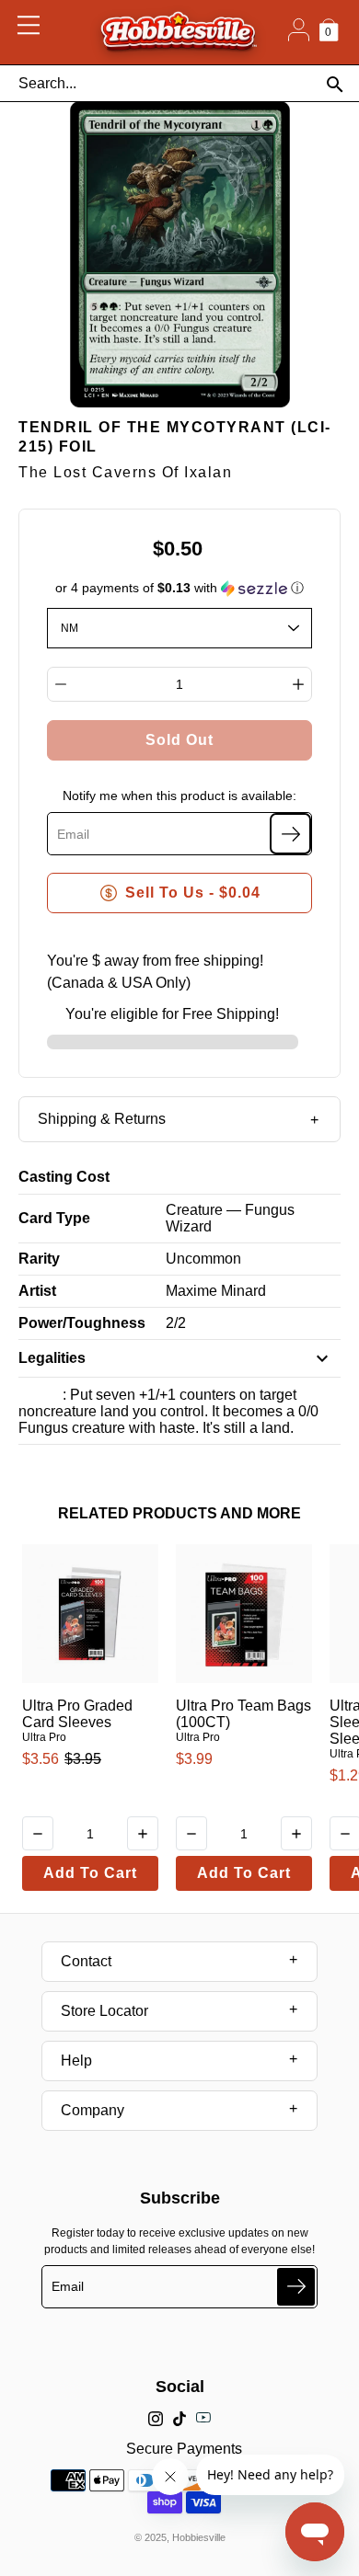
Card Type (54, 1218)
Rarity (39, 1259)
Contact (86, 1961)
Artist (37, 1291)
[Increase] (298, 684)
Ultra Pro (44, 1737)
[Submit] (296, 2287)
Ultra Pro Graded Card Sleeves (77, 1714)
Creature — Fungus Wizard (230, 1218)
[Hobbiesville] (178, 32)
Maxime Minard (216, 1291)
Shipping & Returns (102, 1119)
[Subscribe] (290, 834)
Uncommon (203, 1259)
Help (76, 2061)
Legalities (52, 1358)
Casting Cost (64, 1177)
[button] (180, 588)
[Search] (335, 84)
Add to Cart (90, 1873)
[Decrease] (61, 684)
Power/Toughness (82, 1323)
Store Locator (104, 2011)
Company (93, 2110)
